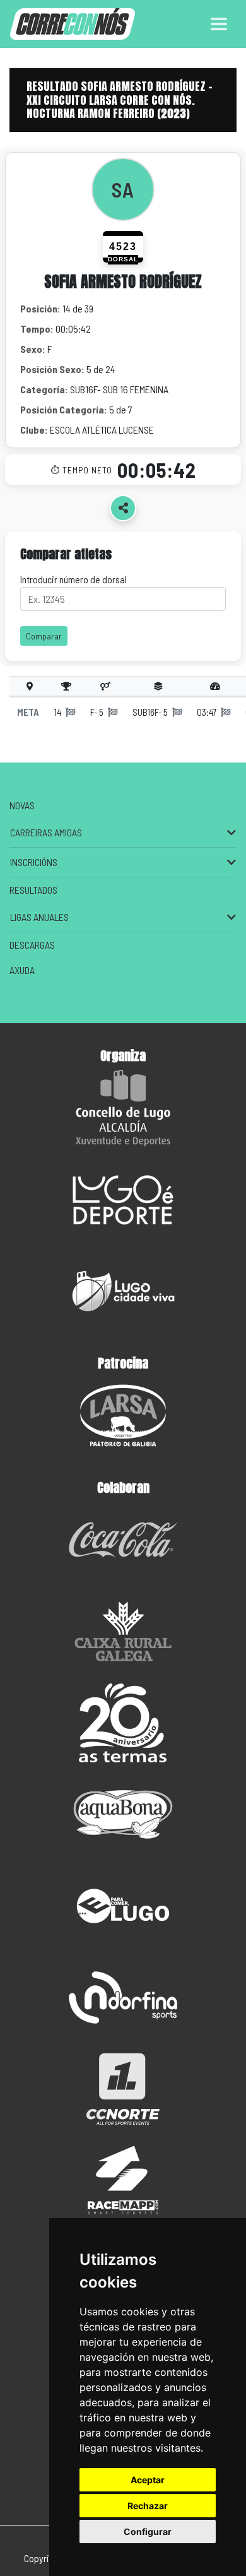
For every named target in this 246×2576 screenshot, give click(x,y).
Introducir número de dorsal (73, 579)
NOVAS (22, 805)
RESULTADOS (33, 890)
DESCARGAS (32, 945)
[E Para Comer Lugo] (123, 1906)
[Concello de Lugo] (123, 1108)
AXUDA (22, 970)
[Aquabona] (123, 1814)
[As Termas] (123, 1723)
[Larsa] (123, 1416)
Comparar (44, 636)
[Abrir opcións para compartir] (123, 508)
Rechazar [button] (148, 2506)
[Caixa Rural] (123, 1631)
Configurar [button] (148, 2531)
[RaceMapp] (123, 2181)
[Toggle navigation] (219, 24)
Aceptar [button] (148, 2480)
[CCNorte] (123, 2089)
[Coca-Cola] (123, 1540)
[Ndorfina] (123, 1997)
